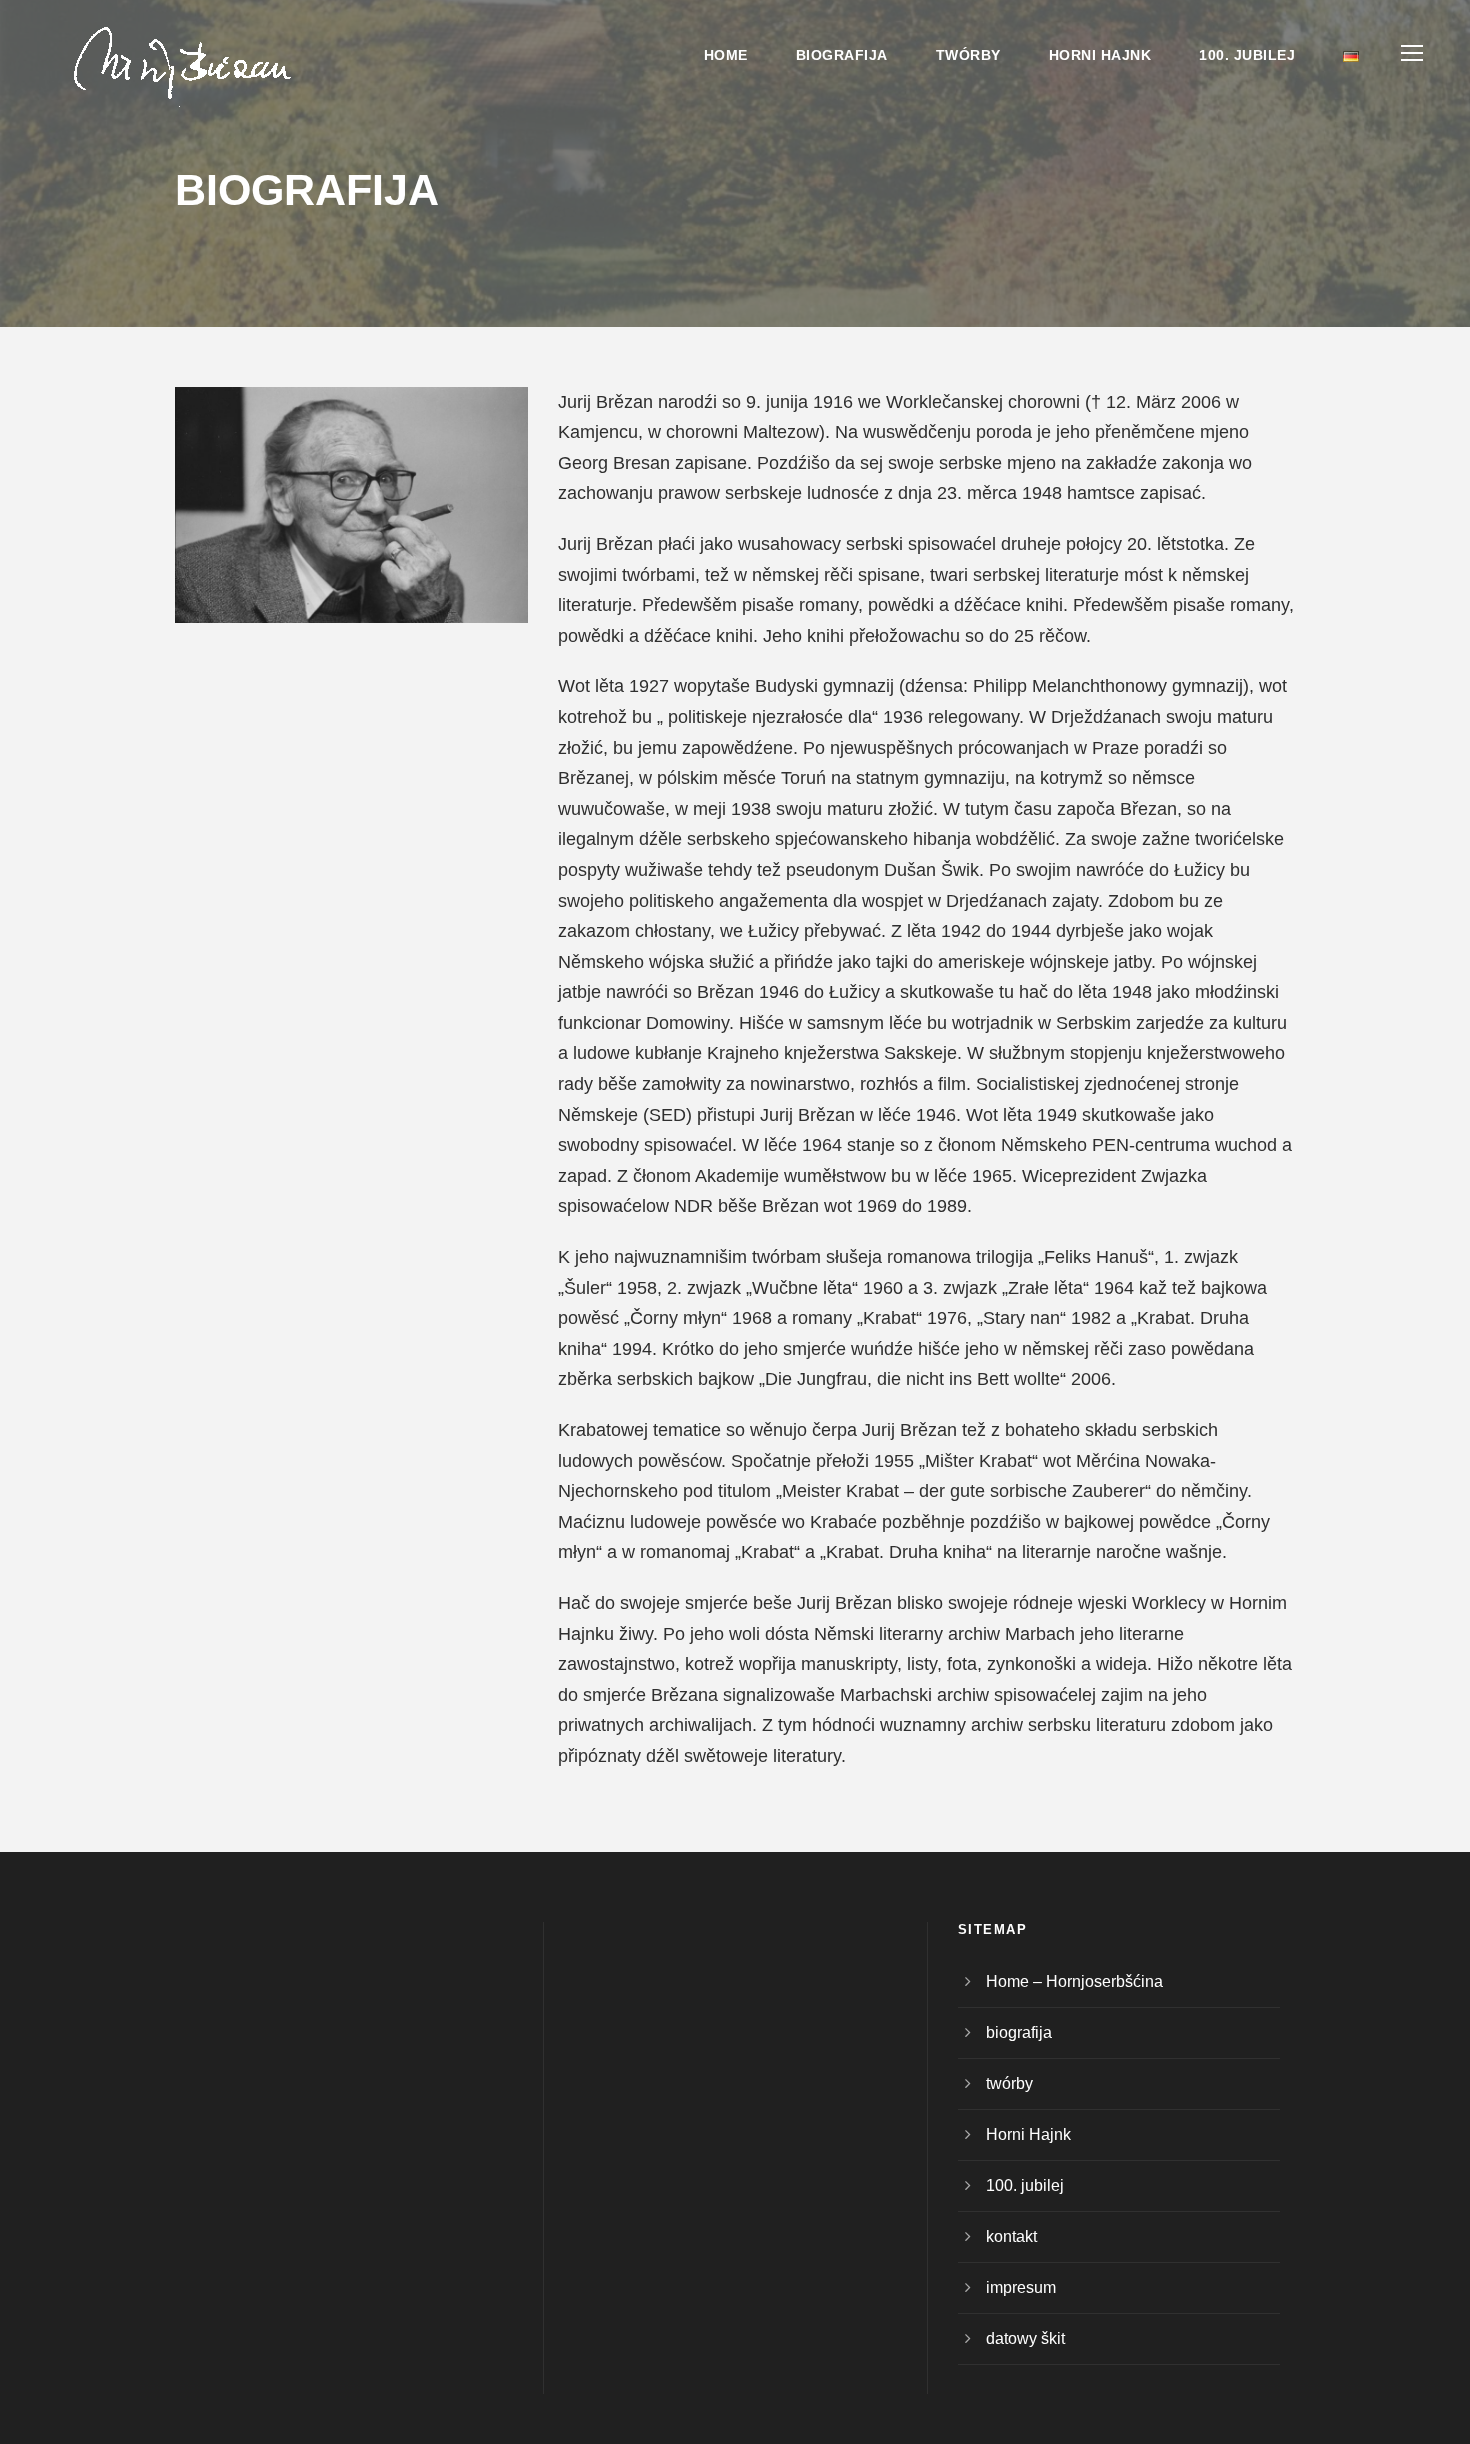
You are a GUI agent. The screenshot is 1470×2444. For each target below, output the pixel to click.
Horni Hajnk (1100, 55)
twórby (968, 55)
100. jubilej (1247, 55)
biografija (842, 55)
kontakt (1011, 2236)
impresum (1021, 2287)
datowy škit (1025, 2338)
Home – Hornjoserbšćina (1074, 1981)
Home (726, 55)
